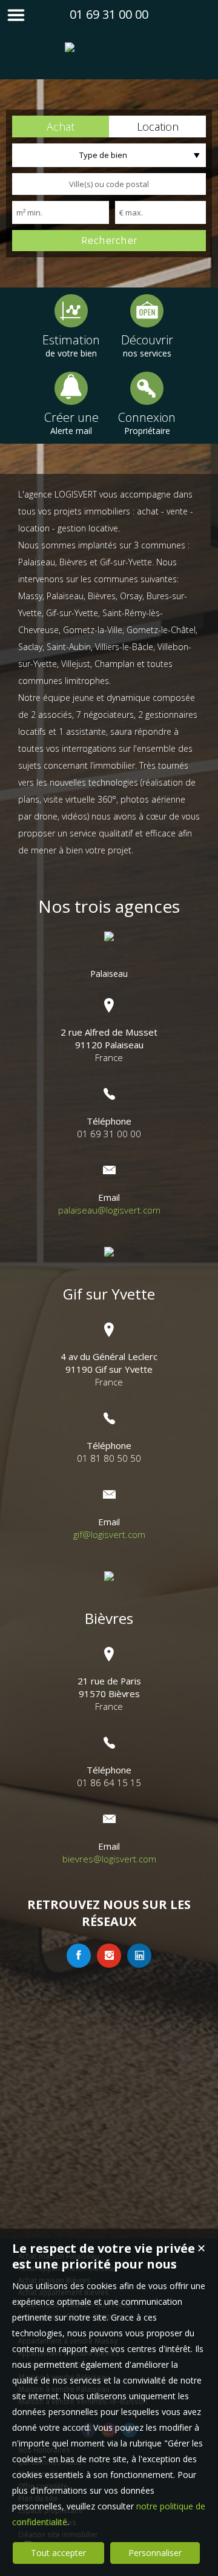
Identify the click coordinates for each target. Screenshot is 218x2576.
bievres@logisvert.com (109, 1859)
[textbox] (109, 184)
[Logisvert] (109, 55)
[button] (61, 126)
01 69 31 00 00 (109, 14)
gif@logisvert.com (109, 1534)
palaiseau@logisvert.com (109, 1210)
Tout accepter (58, 2553)
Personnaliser (155, 2553)
